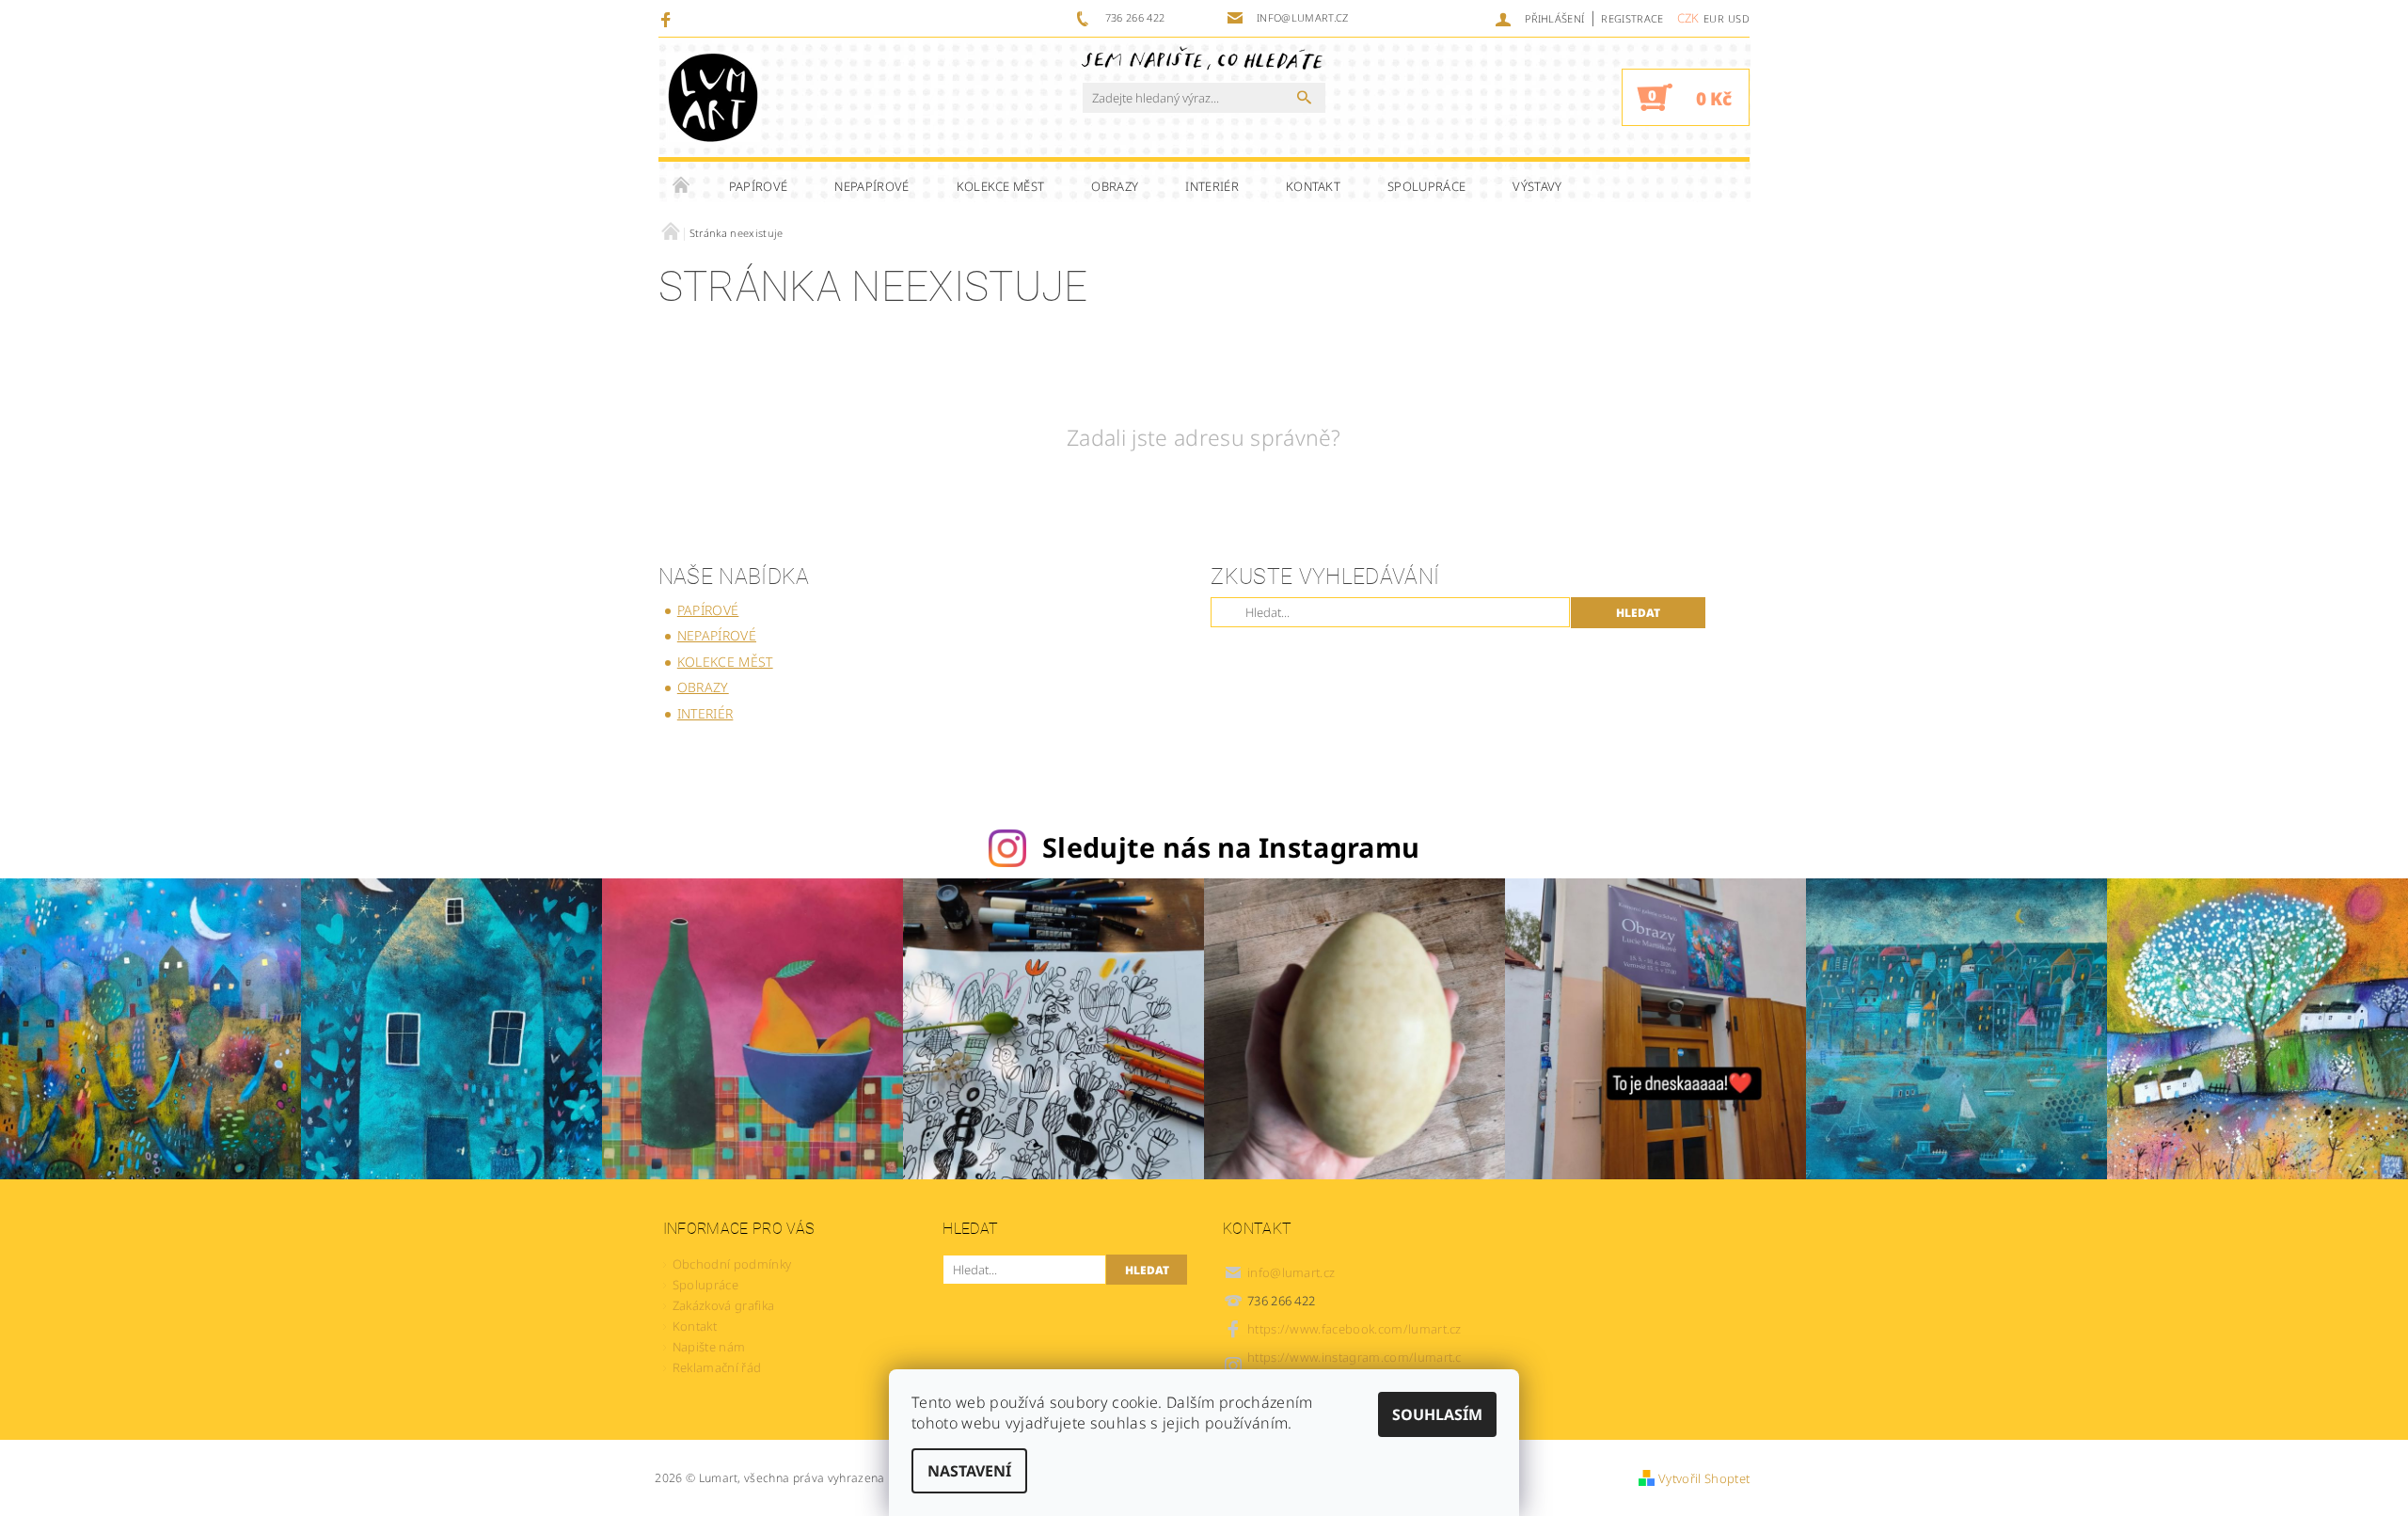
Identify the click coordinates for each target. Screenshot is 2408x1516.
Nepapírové (871, 186)
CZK (1688, 18)
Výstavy (1537, 186)
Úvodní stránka (682, 186)
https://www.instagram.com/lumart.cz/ (1354, 1365)
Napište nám (709, 1347)
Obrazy (1115, 186)
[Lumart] (713, 97)
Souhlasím (1437, 1414)
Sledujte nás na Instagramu (1231, 847)
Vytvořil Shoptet (1704, 1478)
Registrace (1632, 18)
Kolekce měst (1001, 186)
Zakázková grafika (723, 1305)
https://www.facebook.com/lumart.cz (1354, 1329)
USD (1739, 18)
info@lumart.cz (1291, 1272)
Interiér (1212, 186)
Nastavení (969, 1471)
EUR (1714, 18)
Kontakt (1313, 186)
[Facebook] (668, 19)
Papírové (759, 186)
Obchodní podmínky (732, 1264)
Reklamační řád (717, 1367)
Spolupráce (1426, 186)
